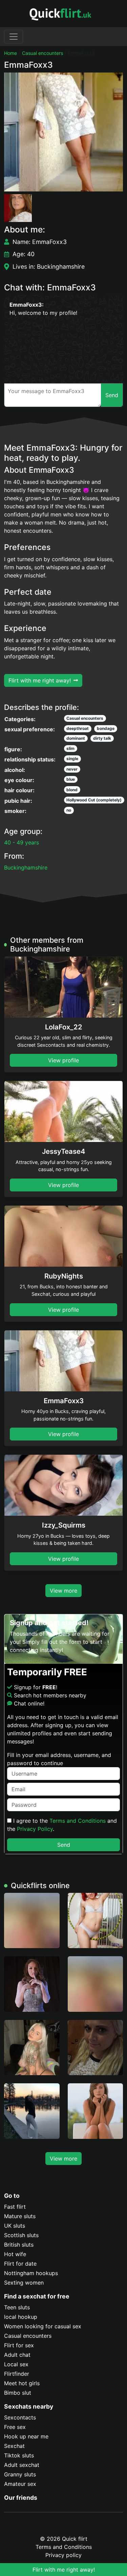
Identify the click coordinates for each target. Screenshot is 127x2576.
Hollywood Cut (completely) (94, 800)
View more (63, 1591)
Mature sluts (20, 2216)
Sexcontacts (20, 2417)
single (72, 759)
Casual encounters (43, 53)
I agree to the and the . (62, 1825)
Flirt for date (20, 2264)
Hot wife (15, 2254)
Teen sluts (17, 2307)
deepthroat (78, 728)
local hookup (21, 2317)
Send (64, 1845)
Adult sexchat (22, 2465)
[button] (63, 132)
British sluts (19, 2245)
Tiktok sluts (19, 2455)
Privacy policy (63, 2555)
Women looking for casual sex (43, 2326)
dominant (76, 738)
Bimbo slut (18, 2393)
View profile (63, 1060)
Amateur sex (20, 2484)
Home (10, 53)
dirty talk (102, 738)
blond (72, 790)
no (69, 810)
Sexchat (14, 2446)
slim (70, 748)
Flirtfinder (17, 2374)
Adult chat (17, 2355)
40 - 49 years (22, 842)
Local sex (16, 2364)
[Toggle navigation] (14, 37)
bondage (106, 728)
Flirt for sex (19, 2345)
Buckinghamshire (26, 867)
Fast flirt (15, 2207)
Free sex (15, 2427)
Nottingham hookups (31, 2273)
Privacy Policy (35, 1829)
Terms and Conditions (78, 1821)
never (72, 769)
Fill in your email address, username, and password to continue (59, 1759)
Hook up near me (26, 2436)
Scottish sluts (21, 2235)
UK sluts (15, 2226)
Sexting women (24, 2283)
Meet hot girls (22, 2383)
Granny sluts (20, 2474)
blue (71, 779)
